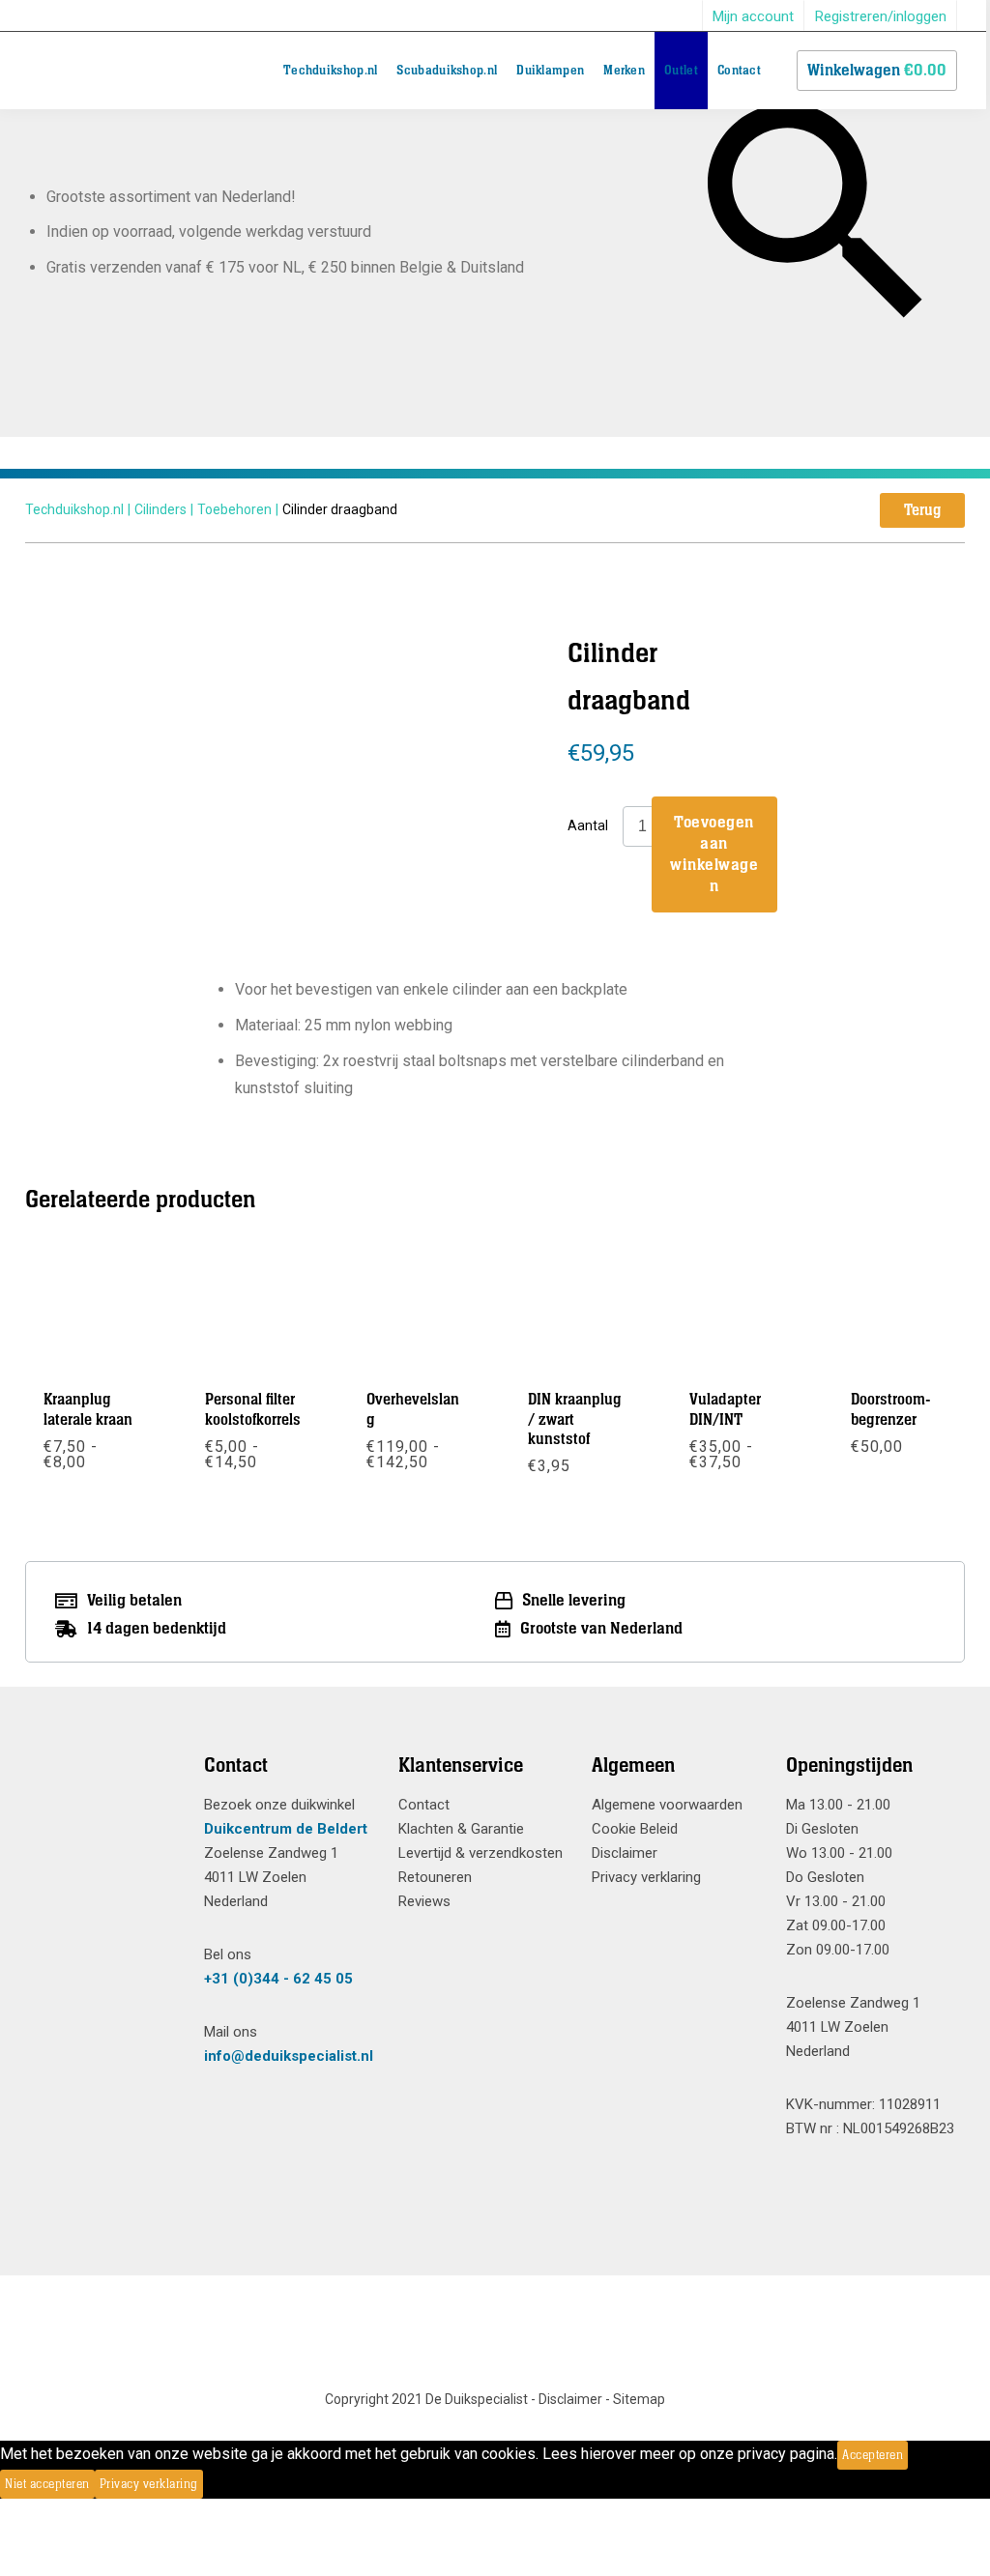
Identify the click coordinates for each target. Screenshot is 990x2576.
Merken (624, 71)
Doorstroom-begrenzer (891, 1409)
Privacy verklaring (646, 1877)
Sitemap (639, 2399)
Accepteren (873, 2455)
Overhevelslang (413, 1409)
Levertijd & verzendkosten (480, 1853)
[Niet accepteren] (209, 2484)
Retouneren (435, 1877)
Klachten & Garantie (461, 1829)
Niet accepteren (47, 2484)
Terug (922, 510)
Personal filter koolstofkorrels (253, 1409)
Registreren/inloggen (881, 16)
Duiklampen (550, 71)
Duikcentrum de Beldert (286, 1829)
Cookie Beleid (635, 1829)
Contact (739, 71)
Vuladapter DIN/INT (725, 1409)
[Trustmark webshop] (100, 1801)
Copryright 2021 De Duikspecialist (426, 2399)
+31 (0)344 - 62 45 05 (278, 1979)
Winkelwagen (877, 71)
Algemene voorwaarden (667, 1805)
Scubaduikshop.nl (447, 71)
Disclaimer (625, 1853)
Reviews (424, 1901)
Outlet (681, 71)
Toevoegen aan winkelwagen (714, 854)
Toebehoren (234, 509)
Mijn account (753, 16)
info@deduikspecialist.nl (289, 2056)
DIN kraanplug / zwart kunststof (575, 1419)
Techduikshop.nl (331, 71)
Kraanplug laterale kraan (88, 1409)
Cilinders (160, 509)
